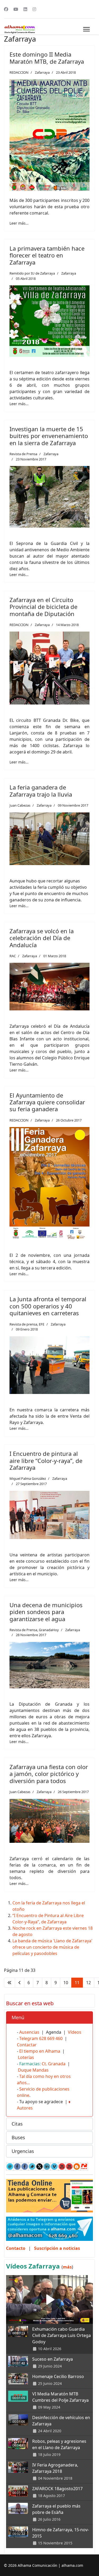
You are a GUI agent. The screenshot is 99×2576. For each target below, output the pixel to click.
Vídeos (75, 2032)
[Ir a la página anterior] (20, 1983)
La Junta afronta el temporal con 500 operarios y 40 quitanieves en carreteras (48, 1306)
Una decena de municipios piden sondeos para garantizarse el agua (46, 1612)
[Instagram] (34, 9)
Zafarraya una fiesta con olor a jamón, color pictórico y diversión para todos (49, 1774)
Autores (25, 2108)
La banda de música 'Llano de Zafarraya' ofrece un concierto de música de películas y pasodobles (52, 1947)
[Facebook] (6, 9)
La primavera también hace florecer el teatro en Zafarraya (47, 255)
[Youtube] (16, 9)
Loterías (26, 2057)
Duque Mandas (33, 2070)
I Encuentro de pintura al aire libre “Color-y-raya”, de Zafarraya (46, 1460)
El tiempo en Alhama (40, 2051)
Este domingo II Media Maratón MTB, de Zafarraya (47, 58)
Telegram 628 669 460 (41, 2038)
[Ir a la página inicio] (10, 1983)
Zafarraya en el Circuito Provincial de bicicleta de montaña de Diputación (43, 607)
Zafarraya (42, 72)
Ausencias (29, 2032)
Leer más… (19, 223)
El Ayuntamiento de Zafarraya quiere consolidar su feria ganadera (47, 1102)
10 (66, 1983)
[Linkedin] (25, 9)
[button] (49, 2018)
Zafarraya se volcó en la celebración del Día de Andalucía (42, 938)
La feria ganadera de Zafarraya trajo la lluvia (41, 791)
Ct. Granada (54, 2064)
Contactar (27, 2045)
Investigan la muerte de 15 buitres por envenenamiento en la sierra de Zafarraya (49, 436)
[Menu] (86, 29)
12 (88, 1983)
